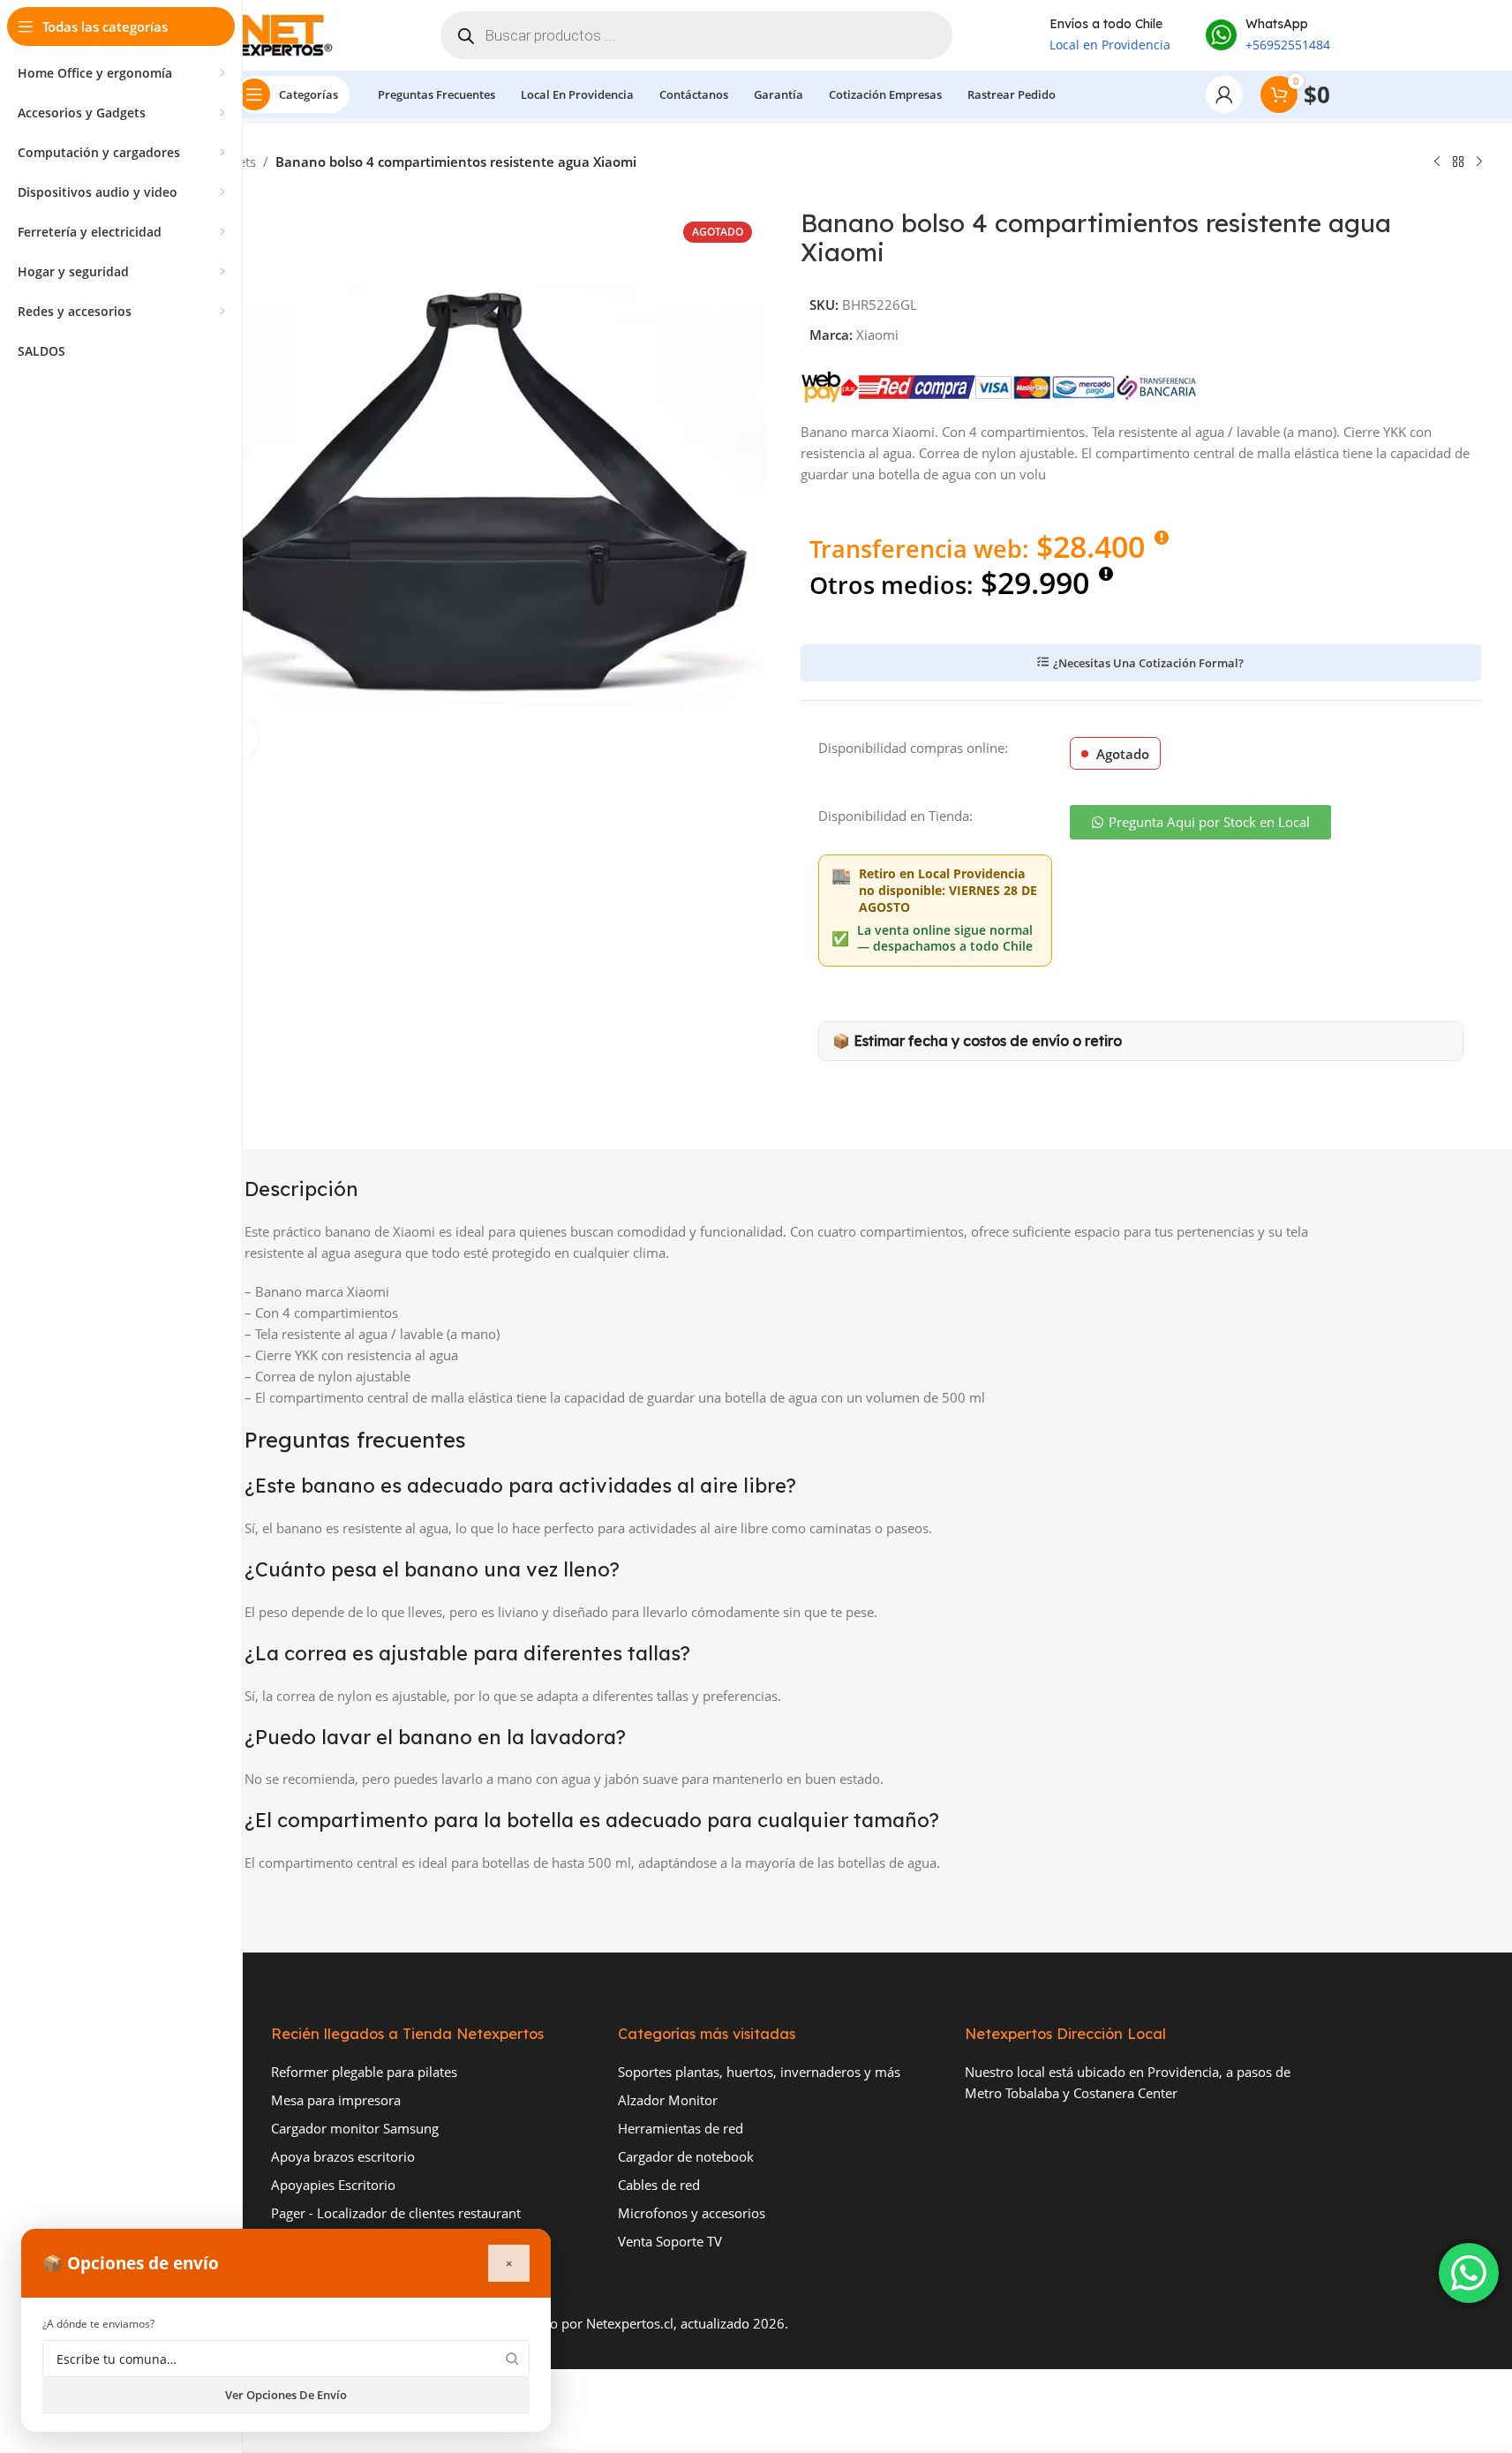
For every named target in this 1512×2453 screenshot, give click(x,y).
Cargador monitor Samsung (355, 2128)
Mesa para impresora (336, 2100)
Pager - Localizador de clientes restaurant (396, 2213)
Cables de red (659, 2185)
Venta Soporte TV (670, 2241)
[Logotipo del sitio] (290, 34)
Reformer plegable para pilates (364, 2072)
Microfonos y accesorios (692, 2213)
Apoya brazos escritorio (343, 2156)
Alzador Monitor (668, 2100)
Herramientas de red (681, 2128)
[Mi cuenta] (1224, 94)
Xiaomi (877, 335)
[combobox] (286, 2359)
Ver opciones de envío (286, 2395)
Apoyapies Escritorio (333, 2185)
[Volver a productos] (1458, 162)
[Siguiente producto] (1479, 162)
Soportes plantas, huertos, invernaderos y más (759, 2072)
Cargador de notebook (686, 2156)
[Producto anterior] (1437, 162)
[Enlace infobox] (1268, 35)
